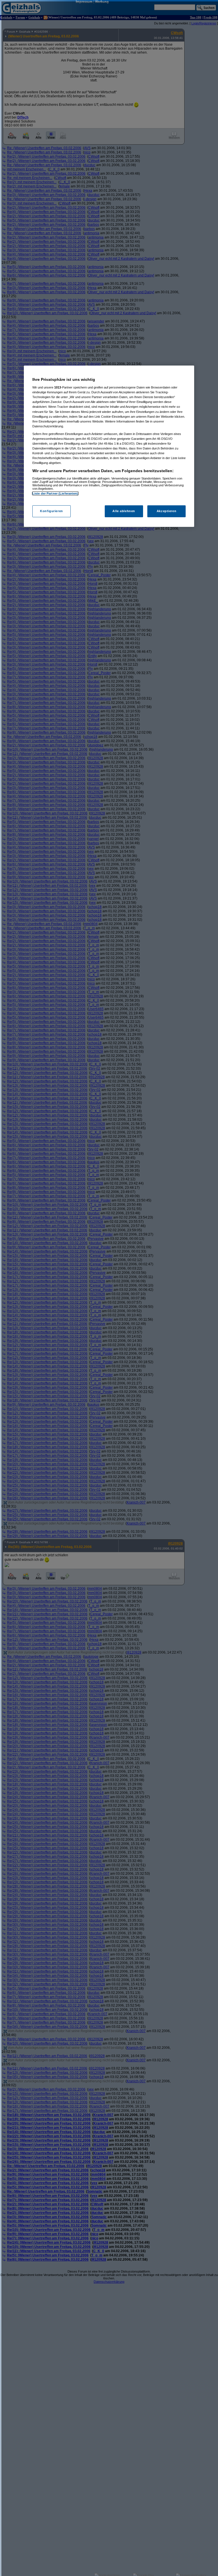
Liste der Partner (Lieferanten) (55, 493)
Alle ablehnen (124, 511)
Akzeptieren (166, 511)
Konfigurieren (51, 511)
